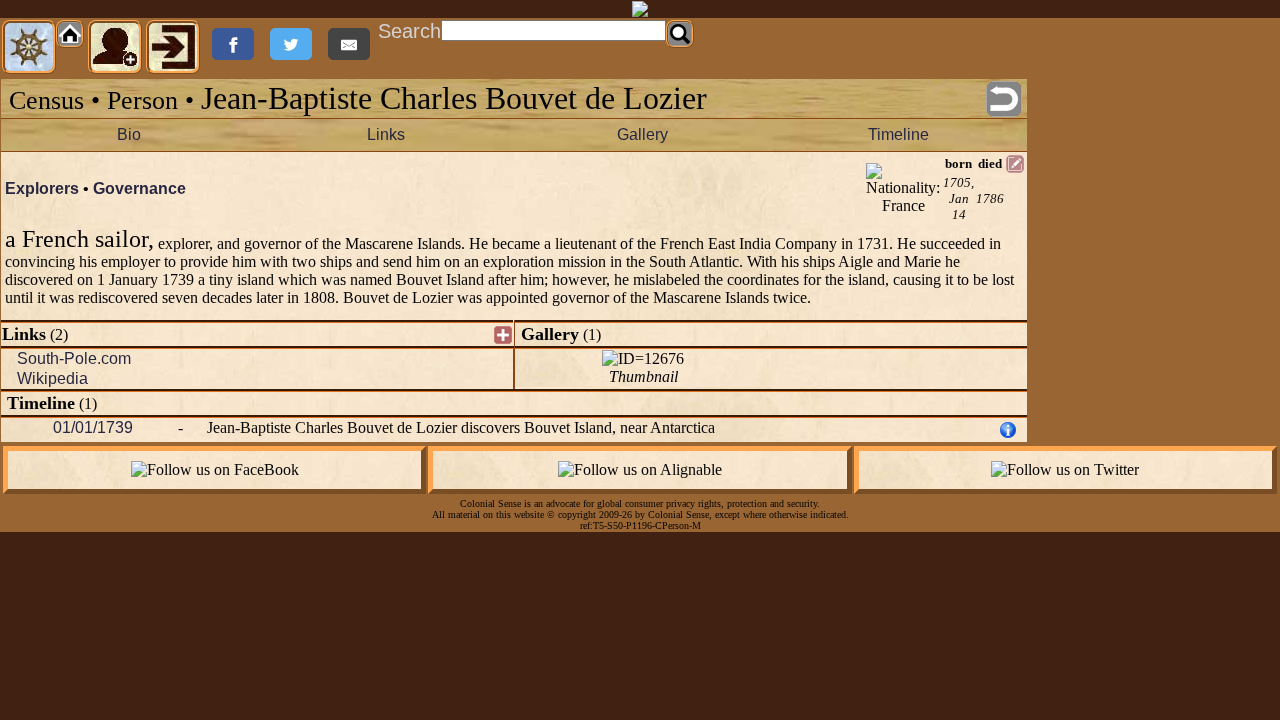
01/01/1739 (93, 427)
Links (386, 134)
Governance (139, 188)
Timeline (898, 134)
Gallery (642, 134)
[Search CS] (680, 34)
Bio (129, 134)
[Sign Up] (115, 47)
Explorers (42, 188)
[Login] (173, 47)
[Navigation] (29, 47)
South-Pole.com (74, 358)
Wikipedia (52, 378)
